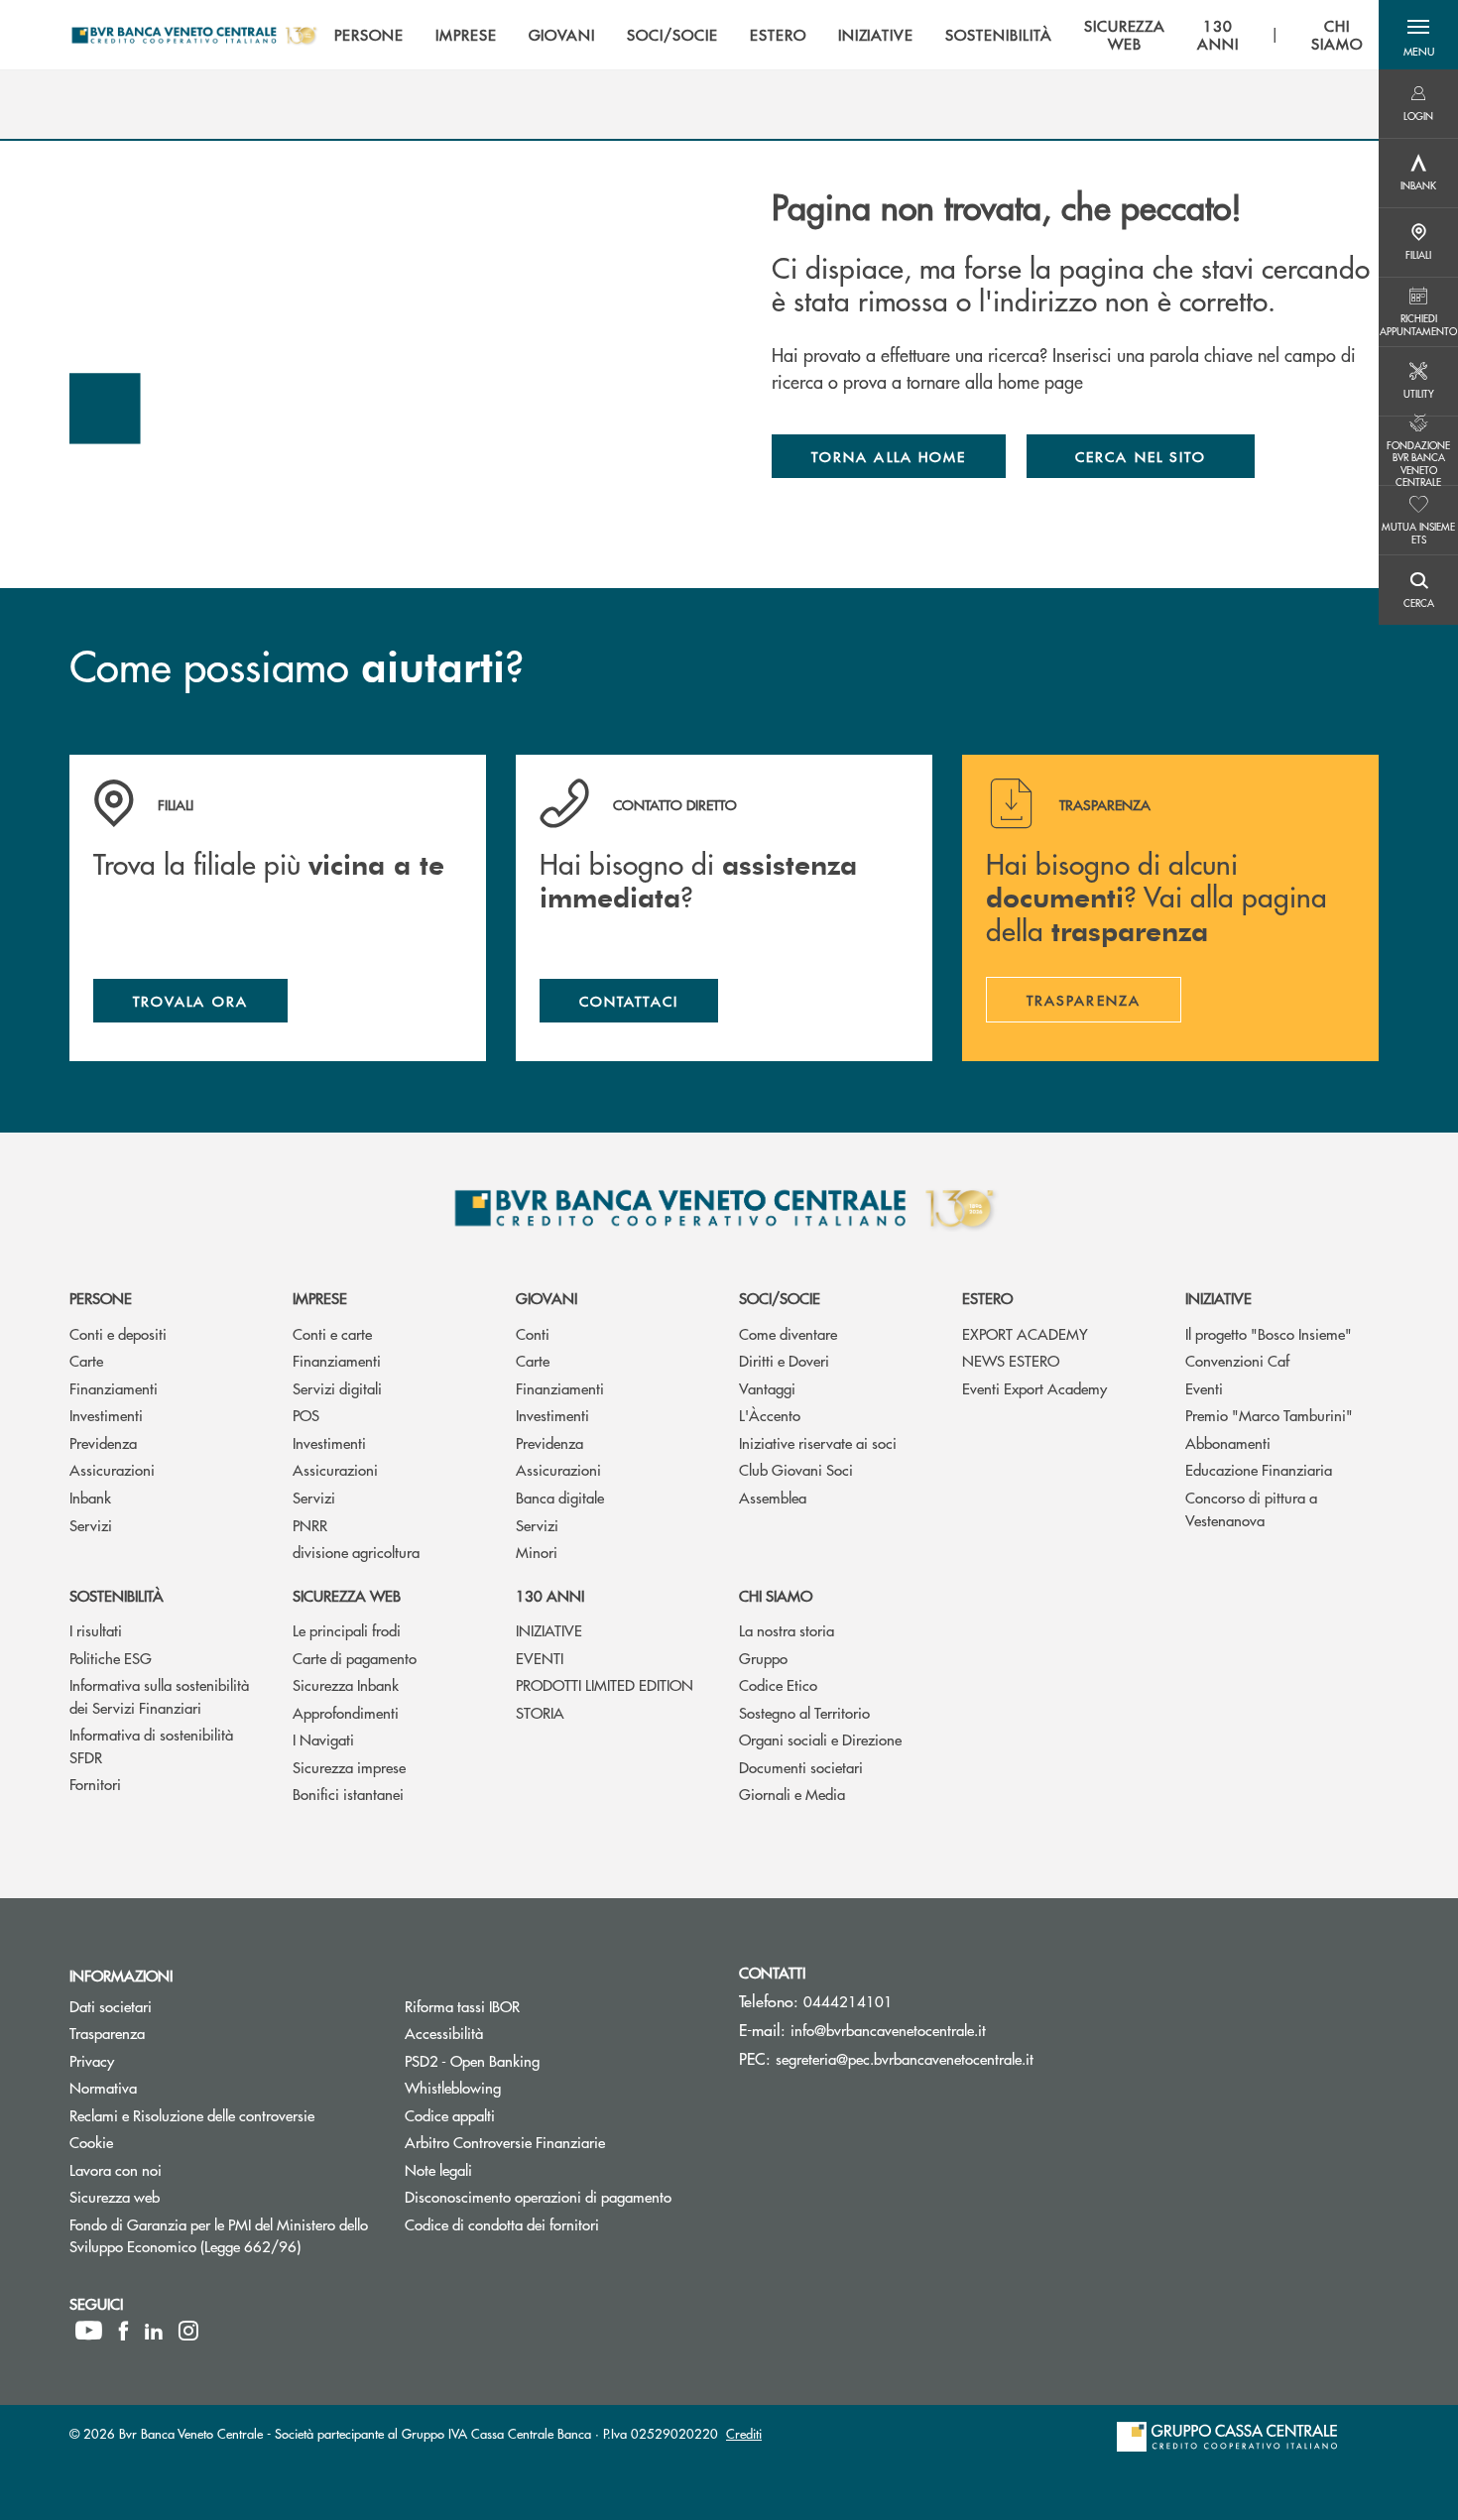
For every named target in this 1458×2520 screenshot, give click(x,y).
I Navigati (323, 1739)
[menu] (849, 35)
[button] (1418, 35)
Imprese (320, 1298)
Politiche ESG (111, 1658)
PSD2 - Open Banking (547, 2060)
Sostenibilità (117, 1595)
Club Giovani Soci (796, 1469)
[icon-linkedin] (154, 2331)
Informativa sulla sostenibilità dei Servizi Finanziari (159, 1696)
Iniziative (1218, 1298)
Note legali (438, 2169)
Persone (101, 1298)
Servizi (91, 1525)
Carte (86, 1360)
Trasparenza (107, 2033)
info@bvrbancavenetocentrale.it (888, 2030)
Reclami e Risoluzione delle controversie (192, 2115)
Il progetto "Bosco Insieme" (1269, 1333)
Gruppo (763, 1658)
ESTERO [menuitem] (778, 35)
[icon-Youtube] (89, 2331)
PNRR (310, 1525)
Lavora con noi (116, 2169)
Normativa (103, 2087)
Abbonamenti (1228, 1442)
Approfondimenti (346, 1712)
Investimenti (106, 1415)
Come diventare (788, 1333)
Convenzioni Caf (1237, 1360)
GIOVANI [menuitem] (562, 35)
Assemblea (773, 1497)
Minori (537, 1552)
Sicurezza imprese (349, 1767)
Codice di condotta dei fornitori (557, 2224)
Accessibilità (444, 2033)
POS (306, 1415)
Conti (533, 1333)
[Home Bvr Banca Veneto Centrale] (194, 35)
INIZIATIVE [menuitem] (876, 35)
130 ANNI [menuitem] (1218, 35)
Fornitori (95, 1784)
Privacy (92, 2060)
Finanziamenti (114, 1388)
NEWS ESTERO (1011, 1360)
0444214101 (848, 2001)
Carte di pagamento (355, 1658)
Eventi (1204, 1388)
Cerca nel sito (1141, 456)
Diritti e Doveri (784, 1360)
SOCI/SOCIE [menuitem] (672, 35)
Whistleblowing (528, 2087)
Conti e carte (332, 1333)
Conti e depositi (118, 1333)
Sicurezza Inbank (346, 1684)
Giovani (547, 1298)
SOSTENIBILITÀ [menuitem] (998, 35)
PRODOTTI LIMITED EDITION (605, 1684)
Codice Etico (778, 1684)
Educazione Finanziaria (1259, 1469)
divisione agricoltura (356, 1552)
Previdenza (103, 1442)
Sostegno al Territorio (804, 1712)
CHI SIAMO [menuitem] (1337, 35)
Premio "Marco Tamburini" (1269, 1415)
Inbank (90, 1497)
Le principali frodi (347, 1630)
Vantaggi (767, 1388)
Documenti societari (801, 1767)
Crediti (744, 2433)
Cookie (91, 2142)
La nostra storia (787, 1630)
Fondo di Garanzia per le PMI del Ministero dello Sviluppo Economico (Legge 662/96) (222, 2235)
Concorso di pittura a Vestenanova (1251, 1508)
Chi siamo (776, 1595)
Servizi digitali (337, 1388)
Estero (987, 1298)
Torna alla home (889, 456)
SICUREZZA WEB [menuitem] (1125, 35)
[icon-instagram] (188, 2331)
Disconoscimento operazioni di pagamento (557, 2196)
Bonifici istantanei (348, 1794)
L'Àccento (770, 1415)
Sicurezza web (347, 1595)
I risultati (96, 1630)
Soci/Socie (780, 1298)
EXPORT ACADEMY (1025, 1333)
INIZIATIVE (549, 1630)
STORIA (540, 1712)
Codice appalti (450, 2115)
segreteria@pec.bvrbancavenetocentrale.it (905, 2058)
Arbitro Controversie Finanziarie (557, 2142)
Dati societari (111, 2006)
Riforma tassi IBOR (462, 2006)
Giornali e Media (792, 1794)
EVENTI (540, 1658)
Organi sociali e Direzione (820, 1739)
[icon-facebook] (123, 2331)
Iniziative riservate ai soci (818, 1442)
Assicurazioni (112, 1469)
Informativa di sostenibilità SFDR (151, 1745)
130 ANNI (550, 1595)
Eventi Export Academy (1034, 1388)
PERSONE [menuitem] (369, 35)
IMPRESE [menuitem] (466, 35)
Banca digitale (560, 1497)
